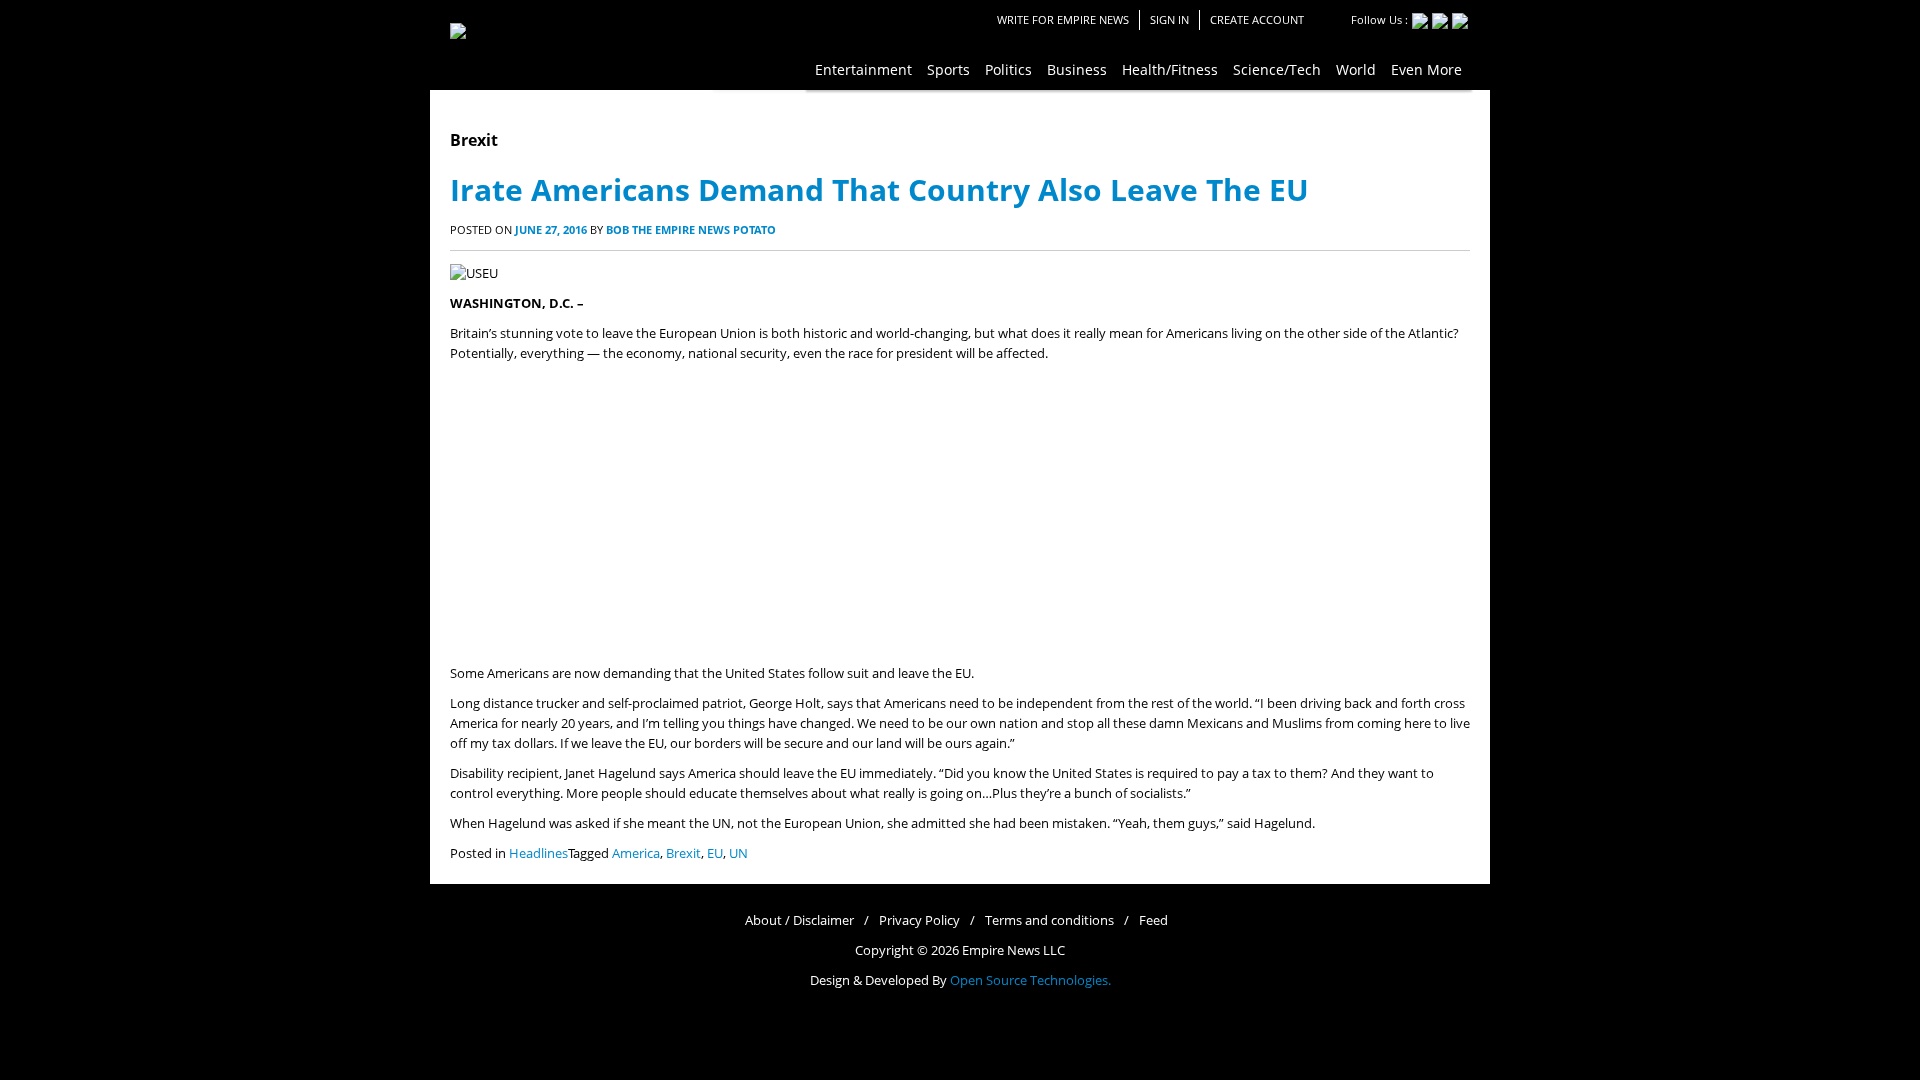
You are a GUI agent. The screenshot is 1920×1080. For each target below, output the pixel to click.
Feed (1153, 920)
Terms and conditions (1049, 920)
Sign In (1169, 19)
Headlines (538, 853)
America (636, 853)
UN (738, 853)
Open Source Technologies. (1030, 980)
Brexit (683, 853)
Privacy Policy (919, 920)
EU (715, 853)
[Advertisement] (960, 514)
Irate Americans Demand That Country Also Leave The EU (879, 189)
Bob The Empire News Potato (691, 229)
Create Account (1257, 19)
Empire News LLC (1013, 950)
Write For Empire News (1063, 19)
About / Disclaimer (799, 920)
